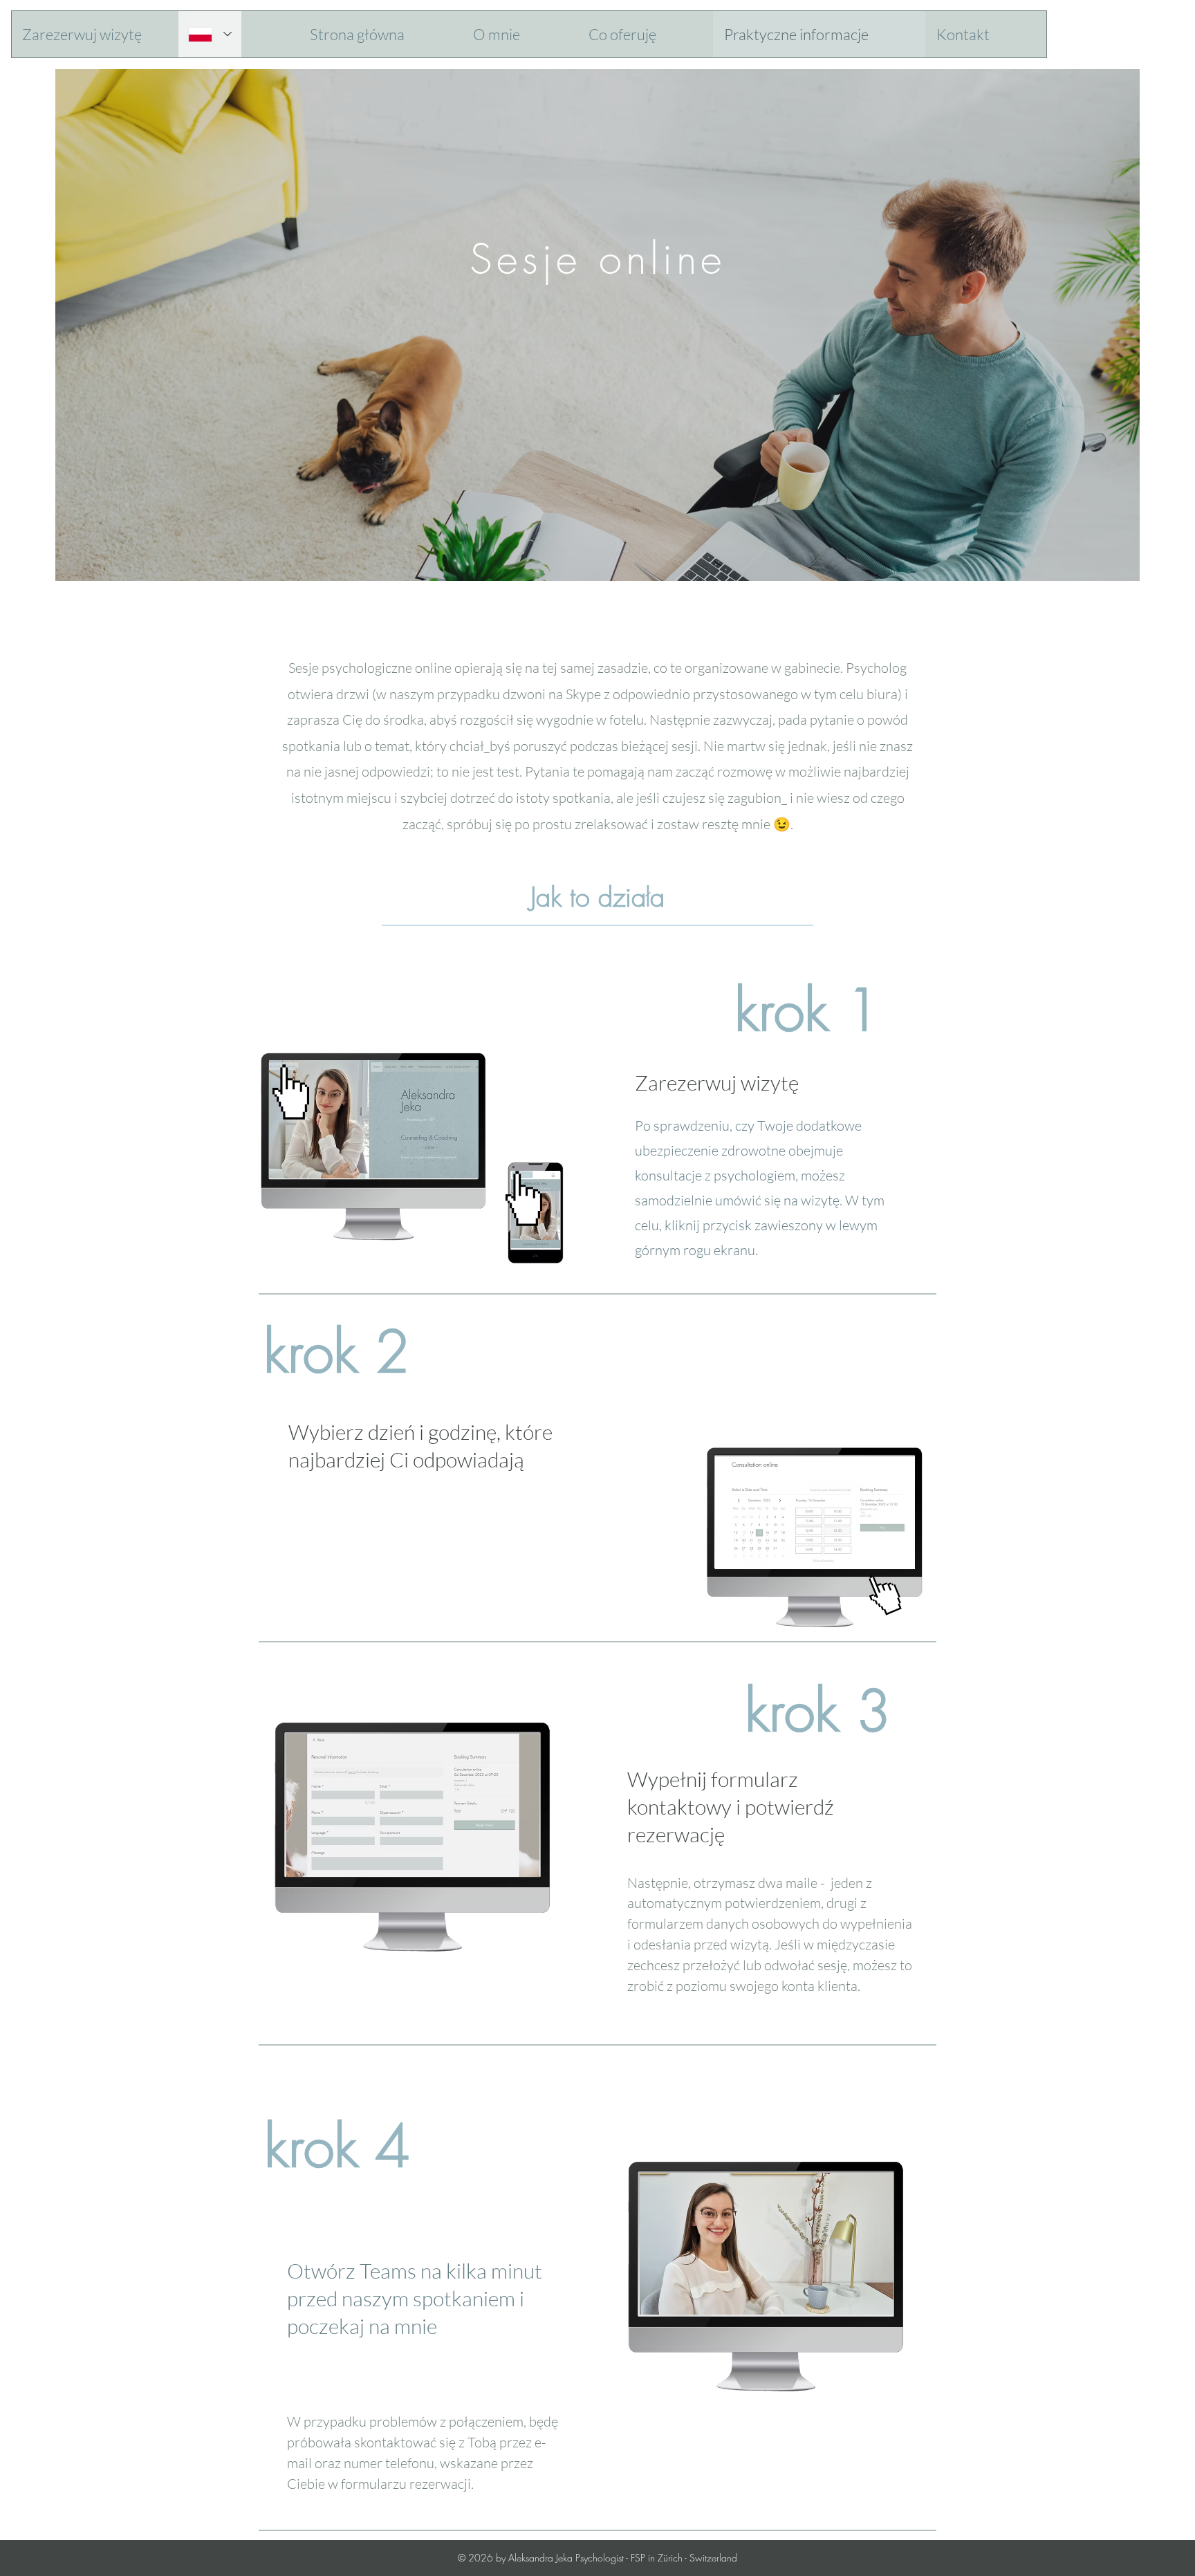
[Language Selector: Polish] (210, 34)
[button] (105, 34)
